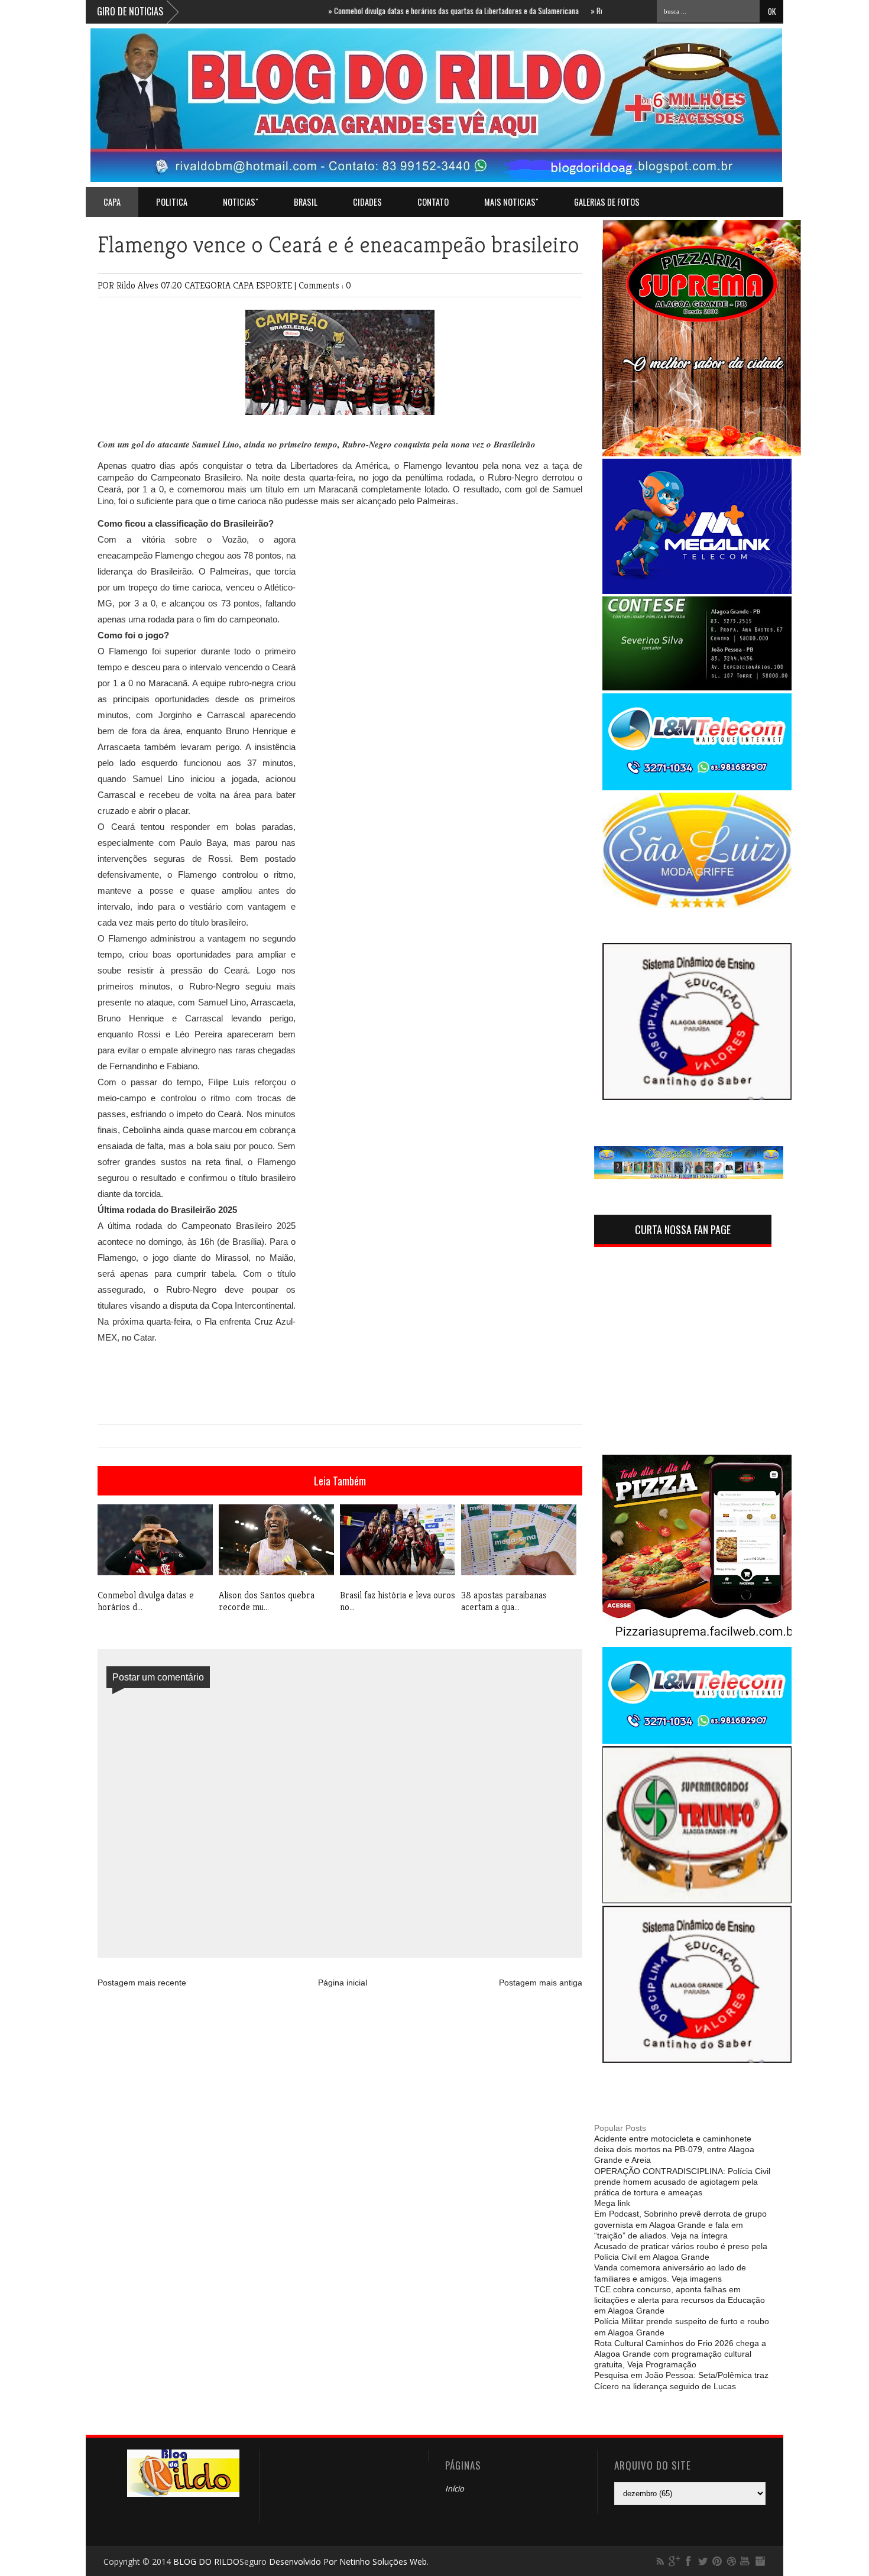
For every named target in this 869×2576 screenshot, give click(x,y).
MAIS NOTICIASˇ (511, 202)
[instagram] (760, 2561)
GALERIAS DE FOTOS (607, 202)
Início (455, 2489)
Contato (433, 202)
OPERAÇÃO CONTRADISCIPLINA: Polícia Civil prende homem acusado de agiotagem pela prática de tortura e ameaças (682, 2182)
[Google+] (675, 2561)
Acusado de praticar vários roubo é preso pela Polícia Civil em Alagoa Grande (681, 2251)
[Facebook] (689, 2561)
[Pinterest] (717, 2561)
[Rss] (660, 2561)
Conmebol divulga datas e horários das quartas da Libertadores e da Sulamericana (412, 11)
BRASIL (306, 202)
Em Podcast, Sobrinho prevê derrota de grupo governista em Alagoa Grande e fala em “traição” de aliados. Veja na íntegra (680, 2224)
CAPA (244, 285)
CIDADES (367, 202)
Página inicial (343, 1983)
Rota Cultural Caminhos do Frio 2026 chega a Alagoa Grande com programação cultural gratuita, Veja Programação (680, 2354)
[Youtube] (745, 2561)
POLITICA (172, 202)
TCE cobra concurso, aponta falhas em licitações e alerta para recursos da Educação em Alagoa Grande (680, 2300)
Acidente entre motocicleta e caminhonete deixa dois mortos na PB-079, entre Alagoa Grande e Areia (674, 2149)
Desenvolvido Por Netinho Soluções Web (348, 2562)
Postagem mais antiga (541, 1983)
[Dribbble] (731, 2561)
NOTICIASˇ (241, 202)
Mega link (612, 2203)
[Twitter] (703, 2561)
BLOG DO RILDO (206, 2562)
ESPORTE (275, 285)
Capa (112, 202)
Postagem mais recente (142, 1983)
